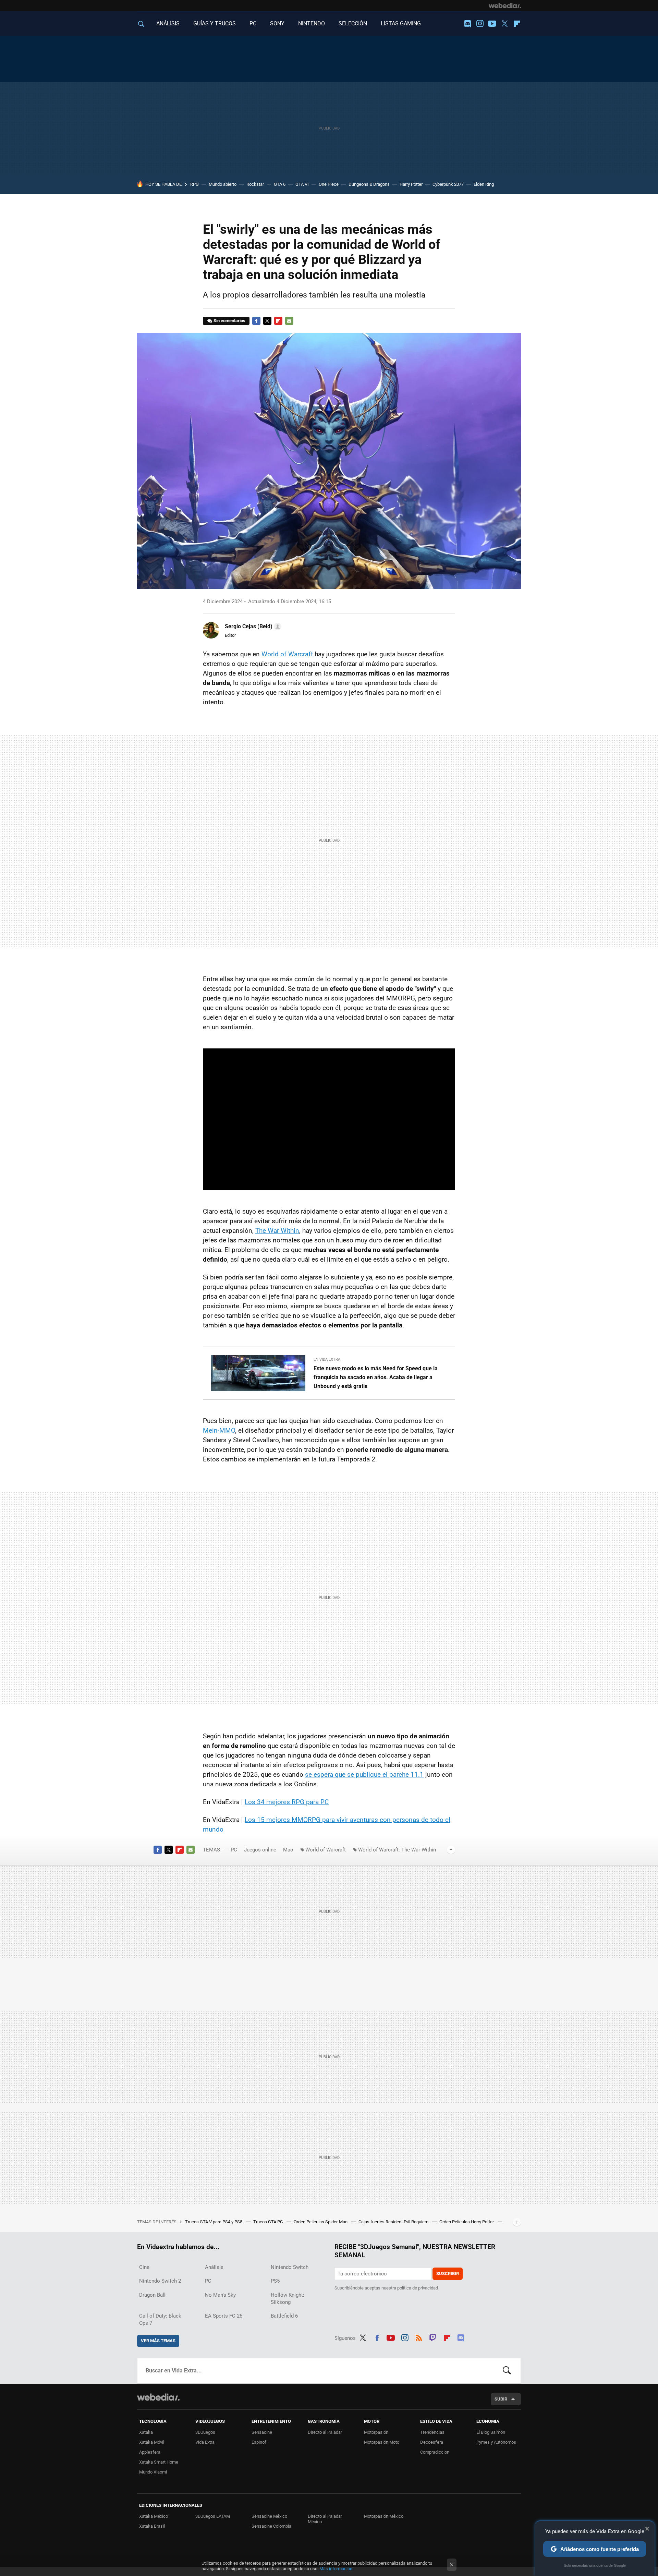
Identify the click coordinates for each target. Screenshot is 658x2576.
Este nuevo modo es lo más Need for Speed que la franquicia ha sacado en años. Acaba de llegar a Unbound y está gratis (376, 1377)
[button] (252, 627)
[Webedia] (505, 5)
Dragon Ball (152, 2295)
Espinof (259, 2442)
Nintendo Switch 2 (160, 2281)
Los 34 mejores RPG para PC (287, 1802)
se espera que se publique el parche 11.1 (364, 1775)
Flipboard (517, 24)
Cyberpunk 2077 (448, 184)
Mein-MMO (219, 1430)
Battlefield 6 (284, 2316)
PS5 (275, 2281)
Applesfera (150, 2452)
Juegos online (260, 1850)
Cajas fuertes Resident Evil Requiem (394, 2222)
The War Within (277, 1231)
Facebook (256, 321)
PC (253, 23)
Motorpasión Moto (382, 2442)
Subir (501, 2399)
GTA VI (302, 184)
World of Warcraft (287, 654)
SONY (277, 23)
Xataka (146, 2432)
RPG (194, 184)
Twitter (504, 24)
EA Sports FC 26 (224, 2316)
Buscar (507, 2371)
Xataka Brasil (152, 2526)
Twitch (433, 2337)
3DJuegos (205, 2432)
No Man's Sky (220, 2295)
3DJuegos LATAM (213, 2516)
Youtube (492, 24)
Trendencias (432, 2432)
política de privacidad (418, 2288)
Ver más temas (158, 2341)
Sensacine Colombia (271, 2526)
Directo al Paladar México (325, 2519)
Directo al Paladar (325, 2432)
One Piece (329, 184)
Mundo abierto (223, 184)
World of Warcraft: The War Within (397, 1850)
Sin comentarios (229, 321)
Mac (288, 1850)
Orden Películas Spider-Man (321, 2222)
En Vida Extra (327, 1359)
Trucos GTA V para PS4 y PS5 (214, 2222)
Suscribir (448, 2274)
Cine (144, 2267)
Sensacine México (269, 2516)
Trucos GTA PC (269, 2222)
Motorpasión (376, 2432)
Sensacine (262, 2432)
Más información (336, 2569)
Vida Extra (205, 2442)
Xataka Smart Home (159, 2462)
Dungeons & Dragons (369, 184)
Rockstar (255, 184)
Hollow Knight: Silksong (288, 2299)
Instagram (480, 24)
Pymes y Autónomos (496, 2442)
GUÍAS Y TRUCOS (215, 23)
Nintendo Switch (290, 2267)
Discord (467, 24)
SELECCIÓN (353, 23)
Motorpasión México (384, 2516)
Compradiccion (435, 2452)
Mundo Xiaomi (153, 2472)
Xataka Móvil (152, 2442)
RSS (419, 2337)
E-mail (289, 321)
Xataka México (154, 2516)
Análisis (214, 2267)
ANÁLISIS (168, 23)
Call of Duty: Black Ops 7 (160, 2319)
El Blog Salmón (491, 2432)
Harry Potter (411, 184)
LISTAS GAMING (401, 23)
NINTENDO (312, 23)
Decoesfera (432, 2442)
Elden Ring (484, 184)
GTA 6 (280, 184)
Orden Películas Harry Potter (467, 2222)
